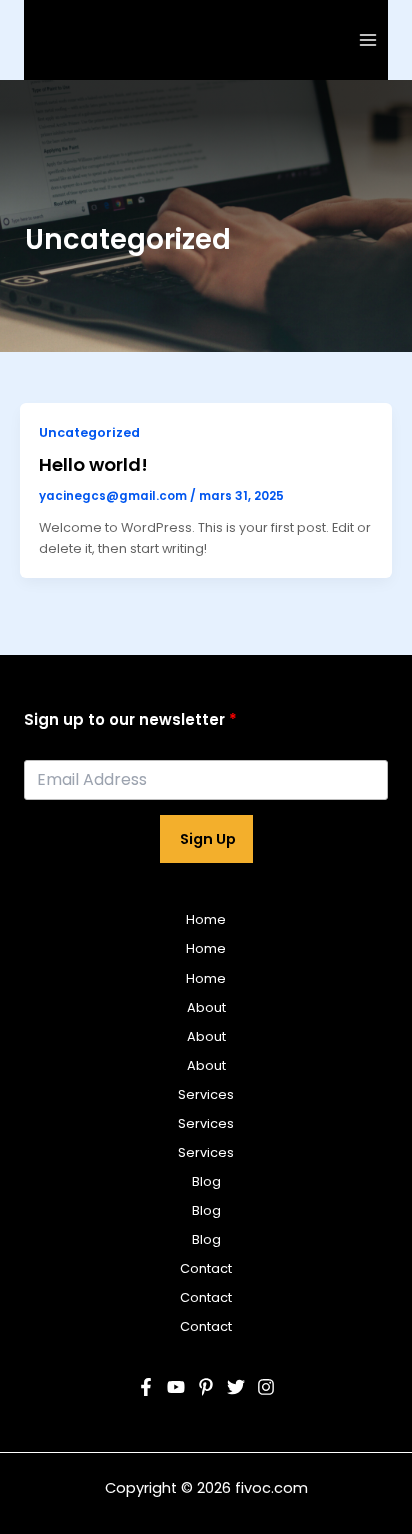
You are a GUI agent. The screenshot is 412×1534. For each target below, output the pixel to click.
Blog (206, 1181)
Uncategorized (89, 432)
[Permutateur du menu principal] (368, 39)
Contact (206, 1268)
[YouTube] (176, 1387)
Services (206, 1094)
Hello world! (93, 464)
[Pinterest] (206, 1387)
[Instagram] (266, 1387)
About (206, 1007)
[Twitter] (236, 1387)
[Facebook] (146, 1387)
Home (206, 919)
